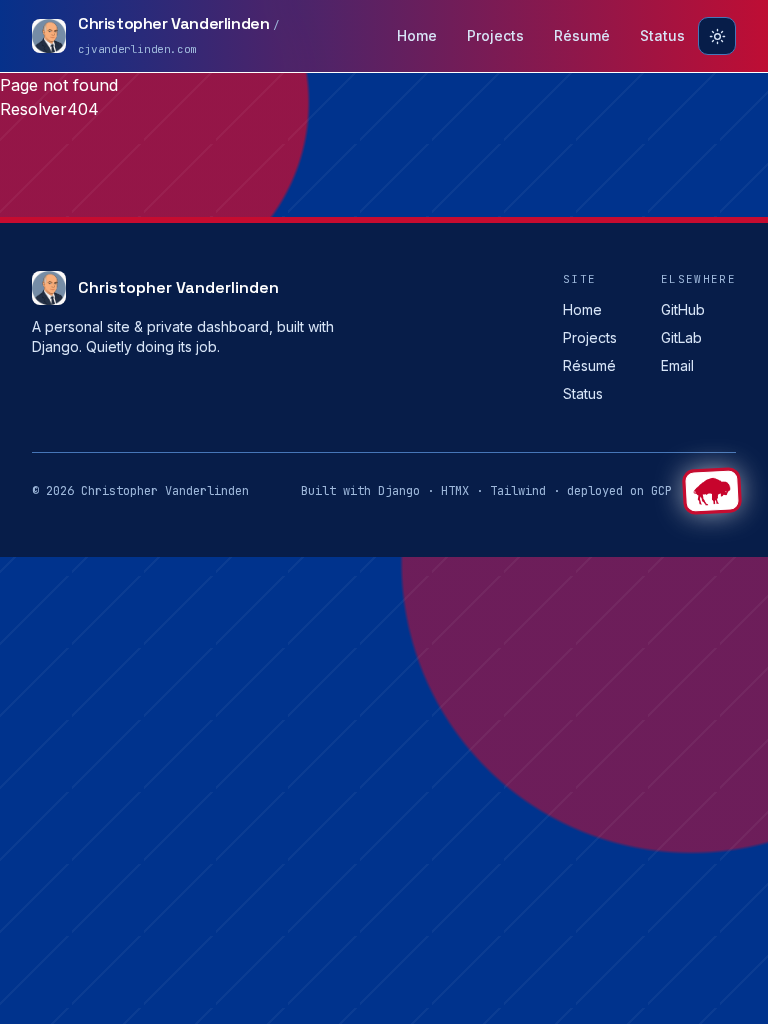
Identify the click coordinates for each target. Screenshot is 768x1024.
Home (417, 35)
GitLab (681, 337)
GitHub (683, 309)
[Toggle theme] (717, 36)
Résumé (582, 35)
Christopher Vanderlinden (178, 287)
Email (677, 365)
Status (662, 35)
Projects (495, 35)
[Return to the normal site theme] (712, 491)
